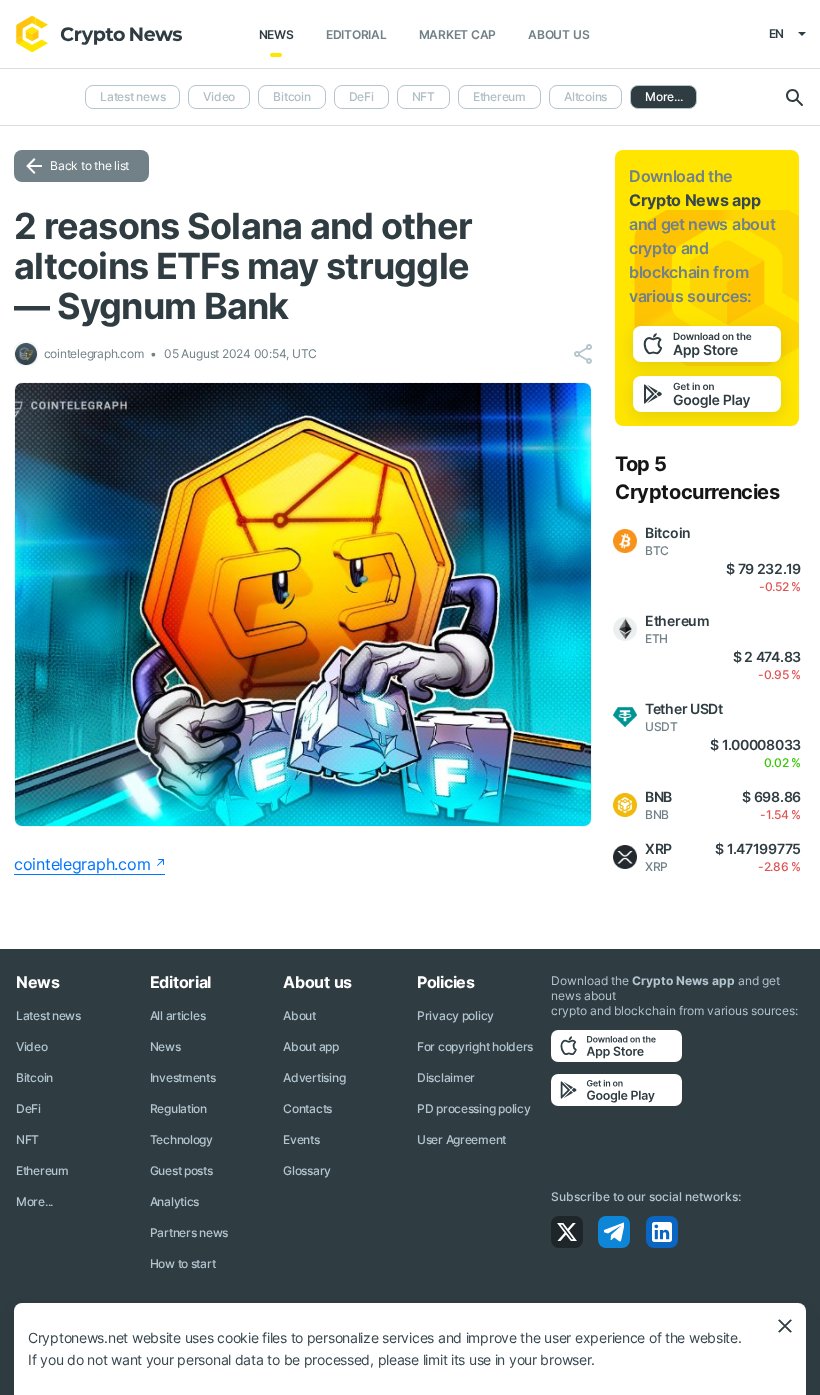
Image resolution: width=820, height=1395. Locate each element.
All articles (178, 1015)
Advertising (314, 1077)
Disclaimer (446, 1077)
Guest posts (181, 1170)
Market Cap (458, 34)
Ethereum (499, 96)
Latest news (132, 96)
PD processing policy (473, 1108)
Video (219, 96)
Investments (183, 1077)
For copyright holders (475, 1046)
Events (301, 1139)
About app (310, 1046)
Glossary (307, 1170)
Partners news (189, 1232)
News (276, 34)
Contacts (307, 1108)
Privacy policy (455, 1015)
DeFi (361, 96)
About (299, 1015)
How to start (183, 1263)
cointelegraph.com (82, 864)
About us (558, 34)
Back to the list (89, 165)
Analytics (174, 1201)
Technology (181, 1139)
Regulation (178, 1108)
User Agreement (461, 1139)
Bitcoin (291, 96)
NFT (423, 96)
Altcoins (585, 96)
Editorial (356, 34)
